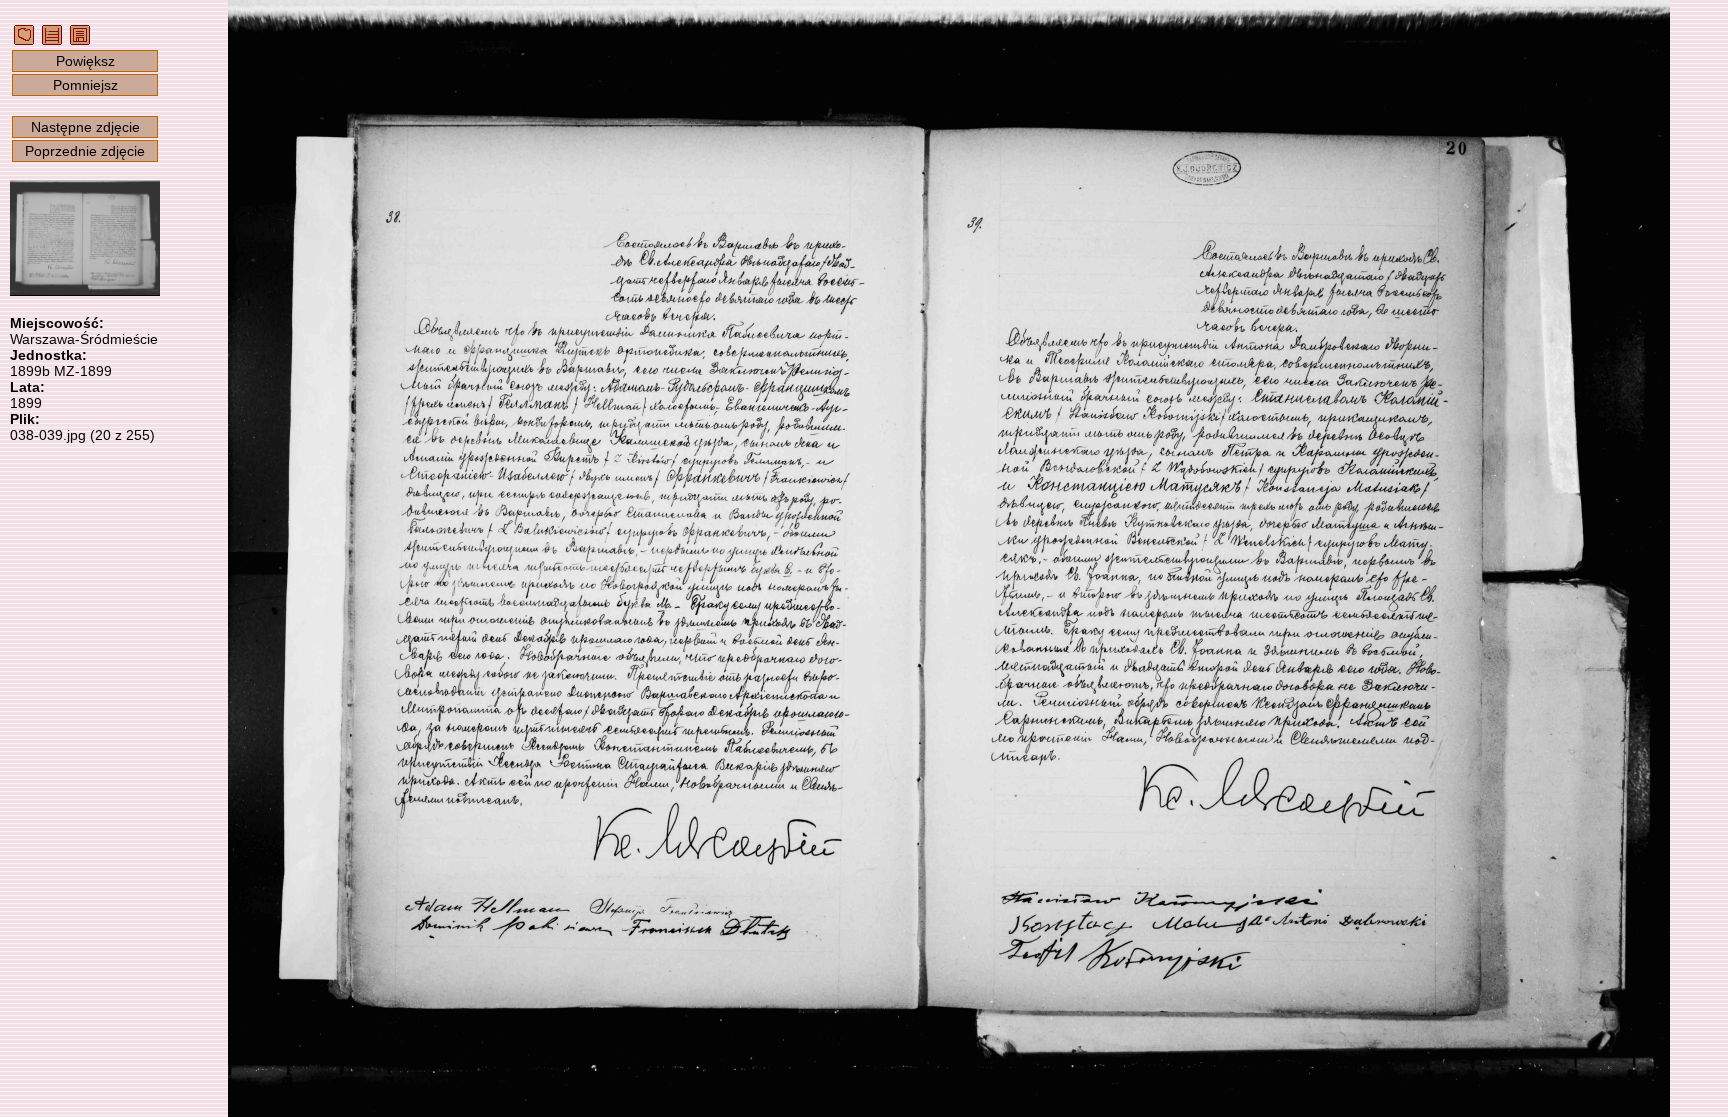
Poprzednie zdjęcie (85, 151)
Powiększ (85, 61)
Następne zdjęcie (85, 127)
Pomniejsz (85, 85)
